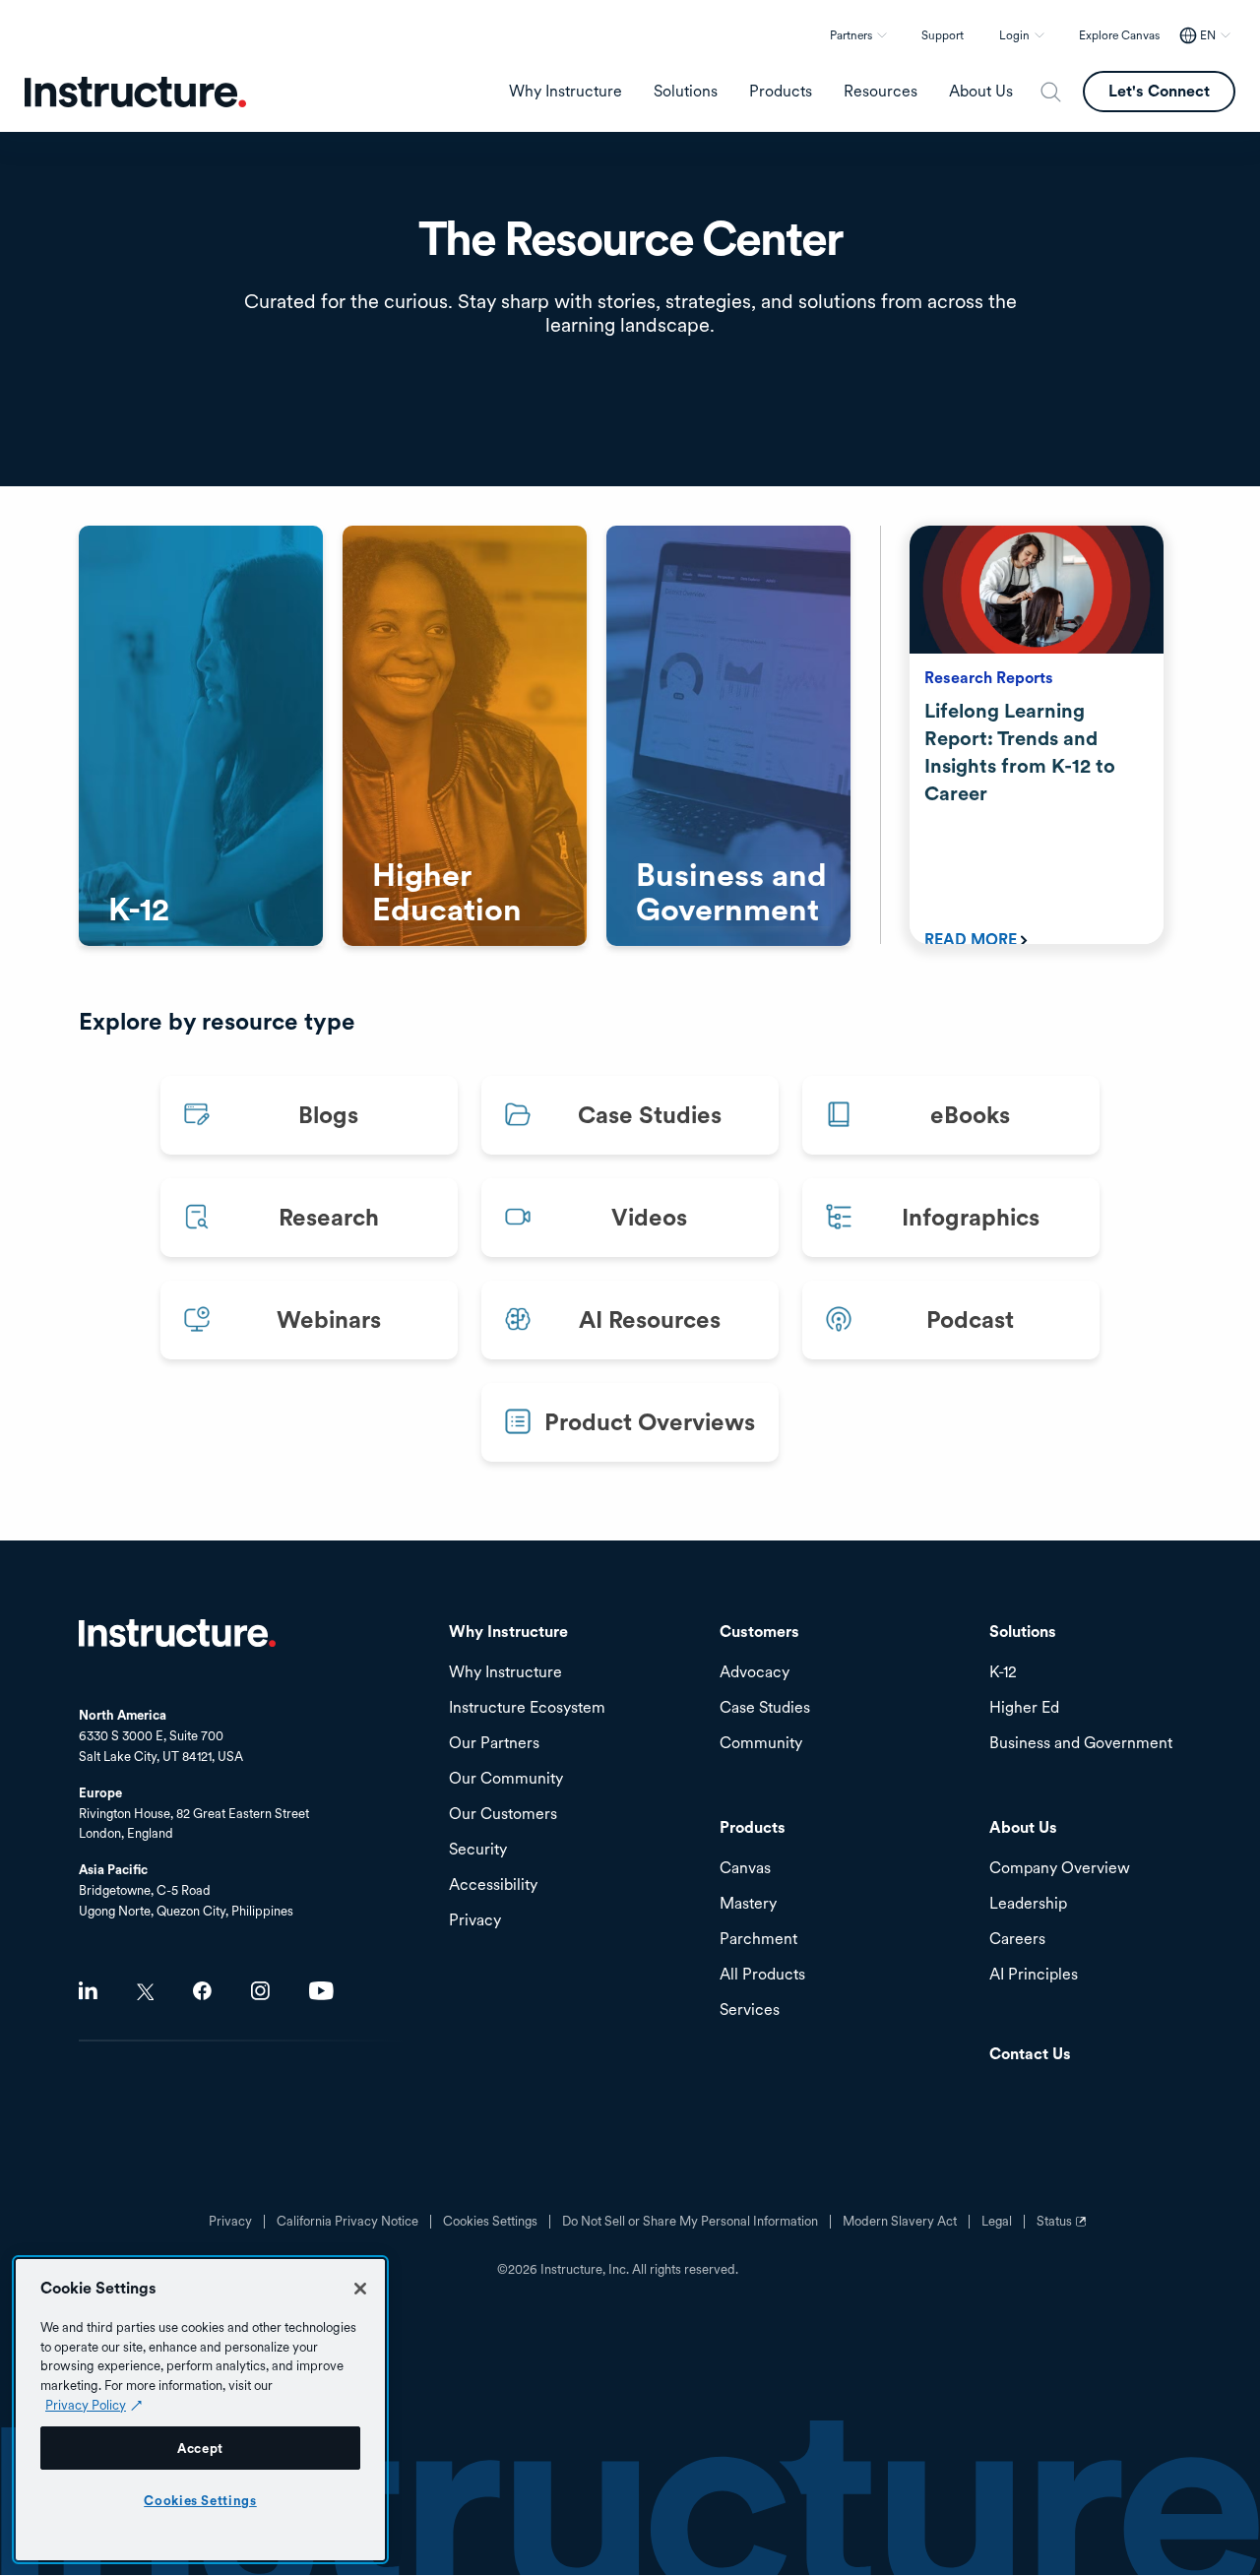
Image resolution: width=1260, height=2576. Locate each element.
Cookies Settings (200, 2500)
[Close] (360, 2289)
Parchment (758, 1940)
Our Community (506, 1779)
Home (177, 1633)
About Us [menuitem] (981, 92)
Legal (997, 2222)
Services (750, 2011)
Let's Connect (1159, 91)
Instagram (260, 1991)
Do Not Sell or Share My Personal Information (690, 2222)
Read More (971, 940)
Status (1064, 2229)
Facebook (202, 1991)
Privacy (230, 2222)
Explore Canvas (1119, 35)
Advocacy (755, 1673)
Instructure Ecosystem (527, 1708)
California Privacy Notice (347, 2222)
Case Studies (765, 1708)
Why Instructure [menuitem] (566, 92)
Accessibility (493, 1885)
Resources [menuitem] (881, 92)
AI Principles (1034, 1975)
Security (478, 1850)
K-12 (1003, 1673)
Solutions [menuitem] (686, 92)
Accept (200, 2448)
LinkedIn (88, 1991)
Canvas (745, 1869)
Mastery (748, 1904)
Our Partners (494, 1744)
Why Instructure (505, 1673)
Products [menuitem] (781, 92)
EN (1208, 35)
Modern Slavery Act (900, 2222)
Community (761, 1744)
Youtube (321, 1991)
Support (943, 35)
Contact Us (1030, 2055)
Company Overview (1060, 1869)
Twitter (145, 1992)
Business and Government (1081, 1744)
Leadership (1028, 1904)
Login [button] (1014, 35)
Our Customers (503, 1815)
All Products (762, 1975)
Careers (1017, 1940)
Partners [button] (851, 35)
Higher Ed (1024, 1708)
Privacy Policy (86, 2405)
